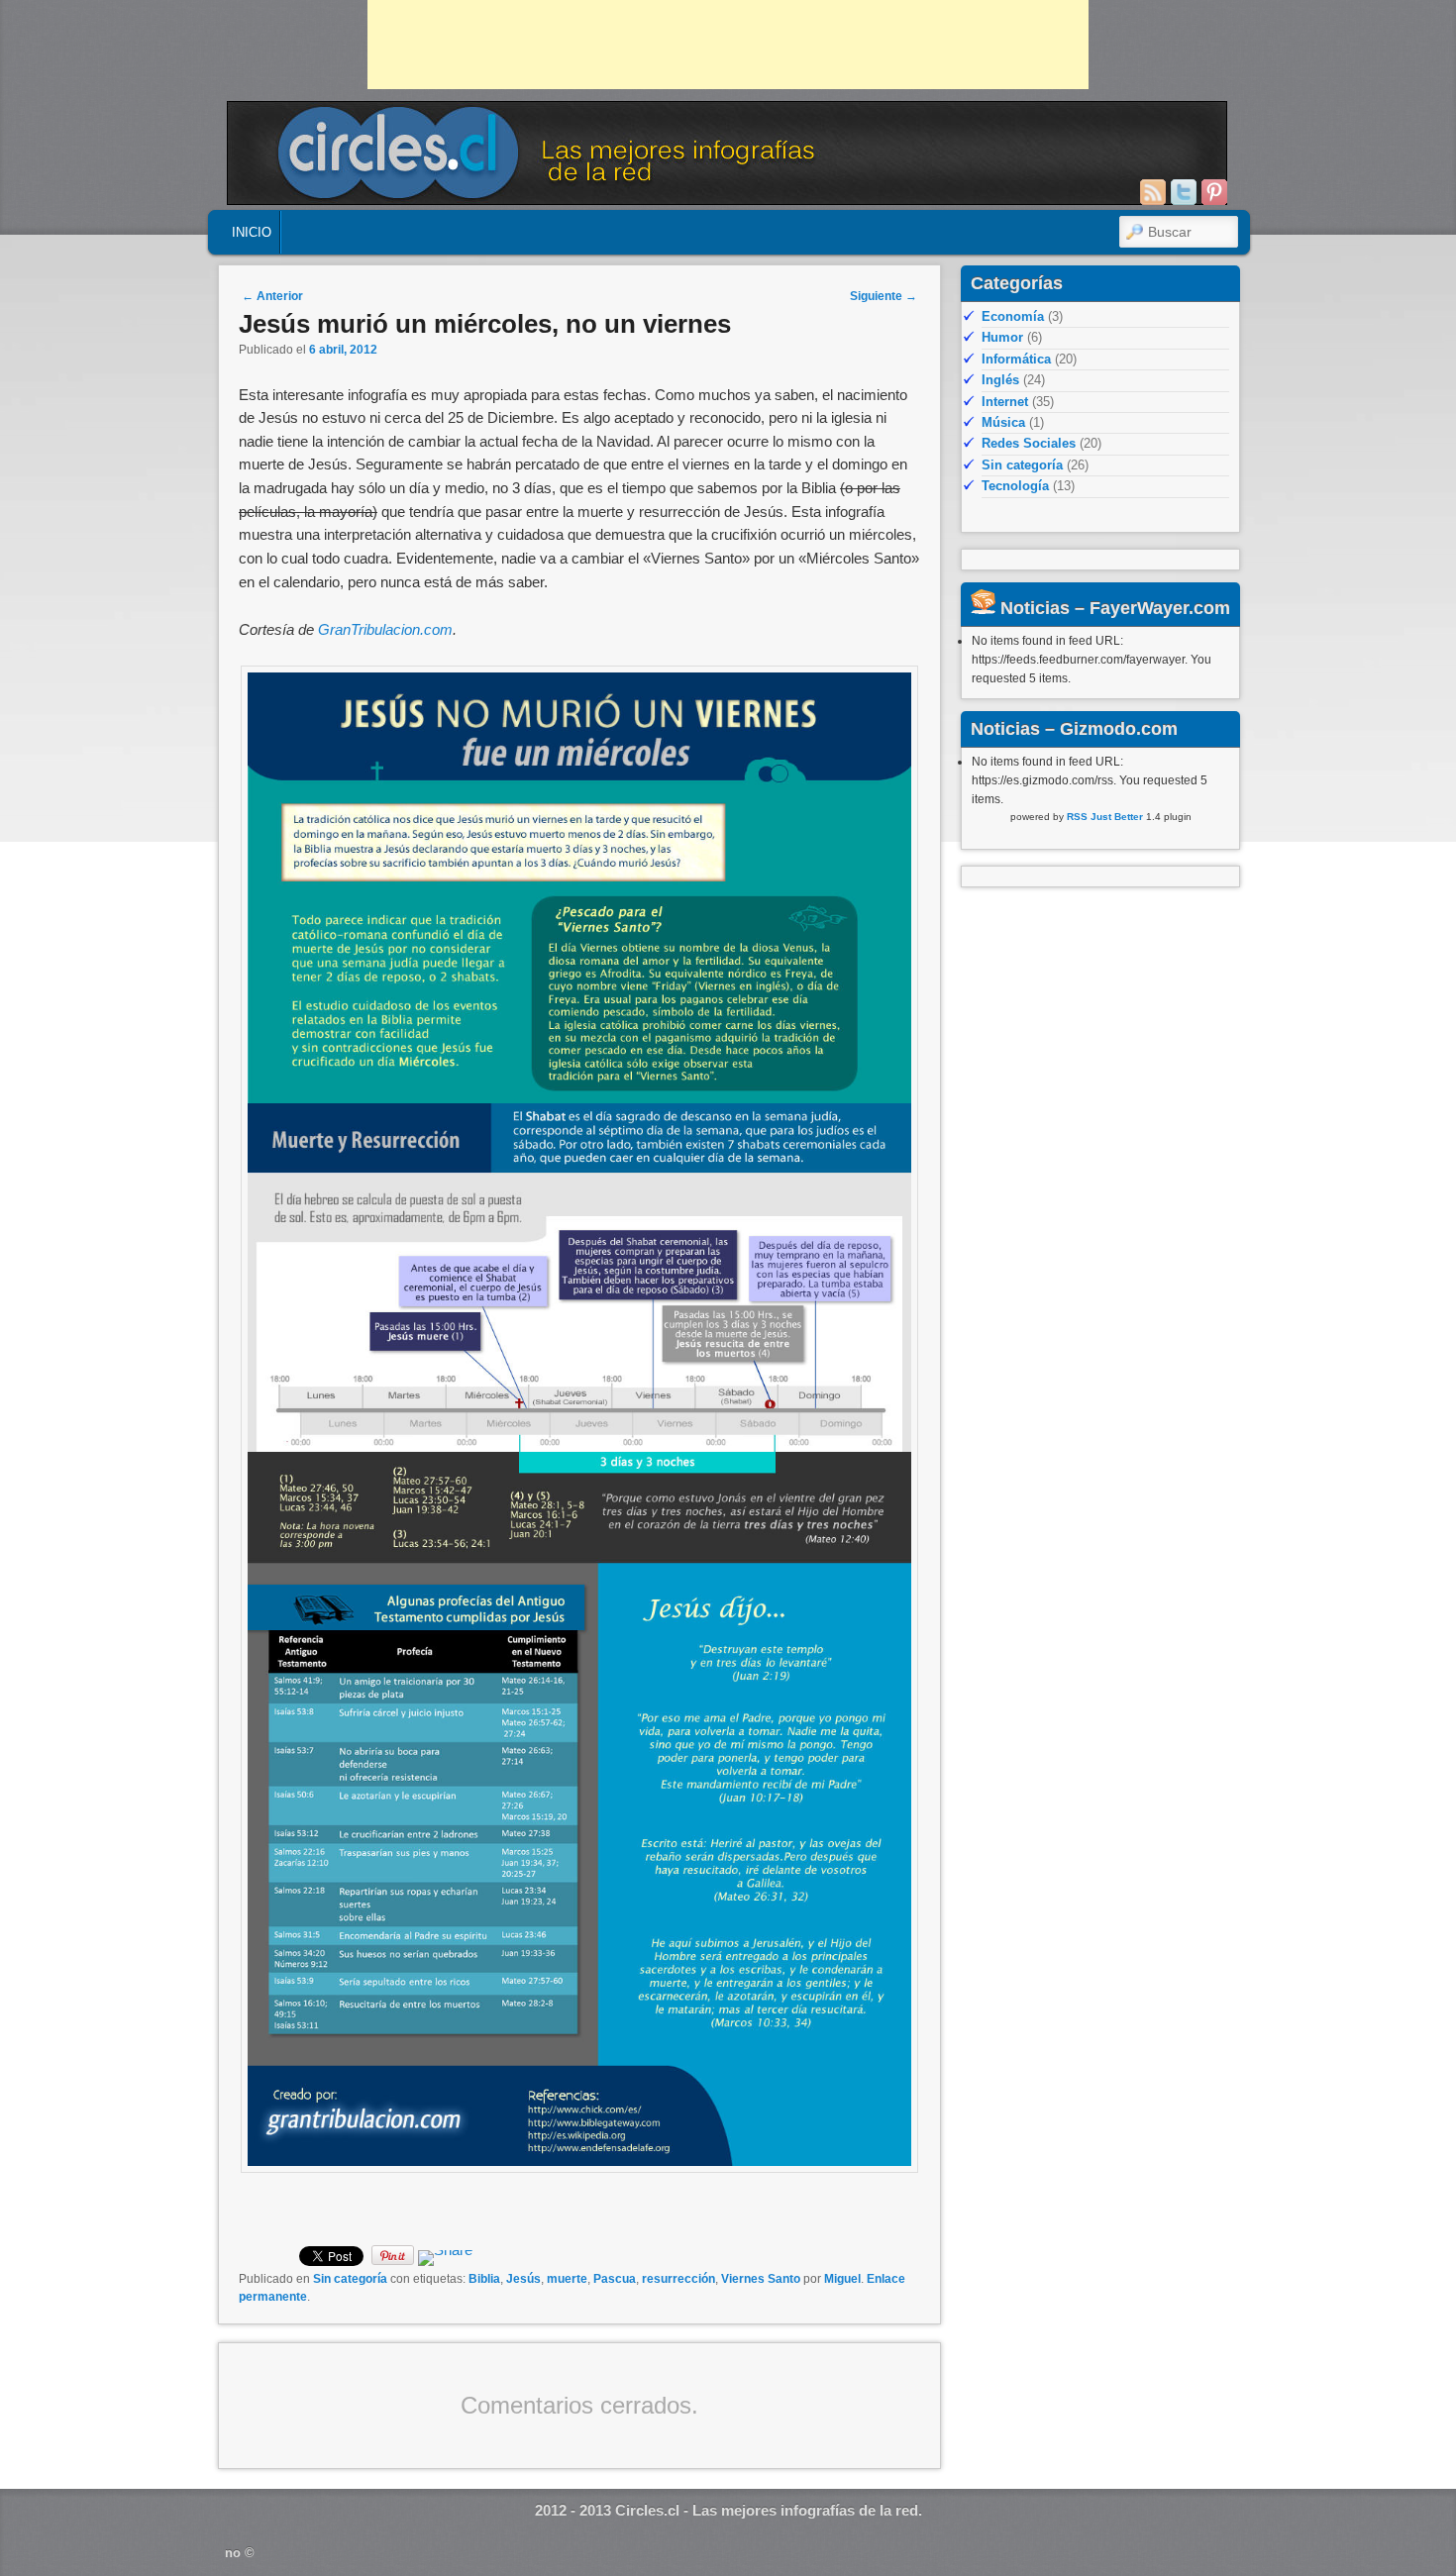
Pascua (615, 2279)
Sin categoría (350, 2279)
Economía (1013, 316)
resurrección (678, 2279)
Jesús (523, 2279)
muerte (567, 2279)
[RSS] (1153, 192)
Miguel (842, 2279)
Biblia (484, 2279)
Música (1003, 422)
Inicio (252, 232)
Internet (1005, 402)
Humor (1002, 337)
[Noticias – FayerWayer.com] (983, 608)
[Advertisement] (728, 45)
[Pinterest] (1214, 192)
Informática (1016, 359)
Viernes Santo (761, 2279)
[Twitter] (1184, 192)
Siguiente (884, 296)
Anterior (272, 296)
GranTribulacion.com (385, 629)
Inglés (1000, 380)
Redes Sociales (1029, 443)
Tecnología (1015, 486)
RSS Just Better (1105, 817)
